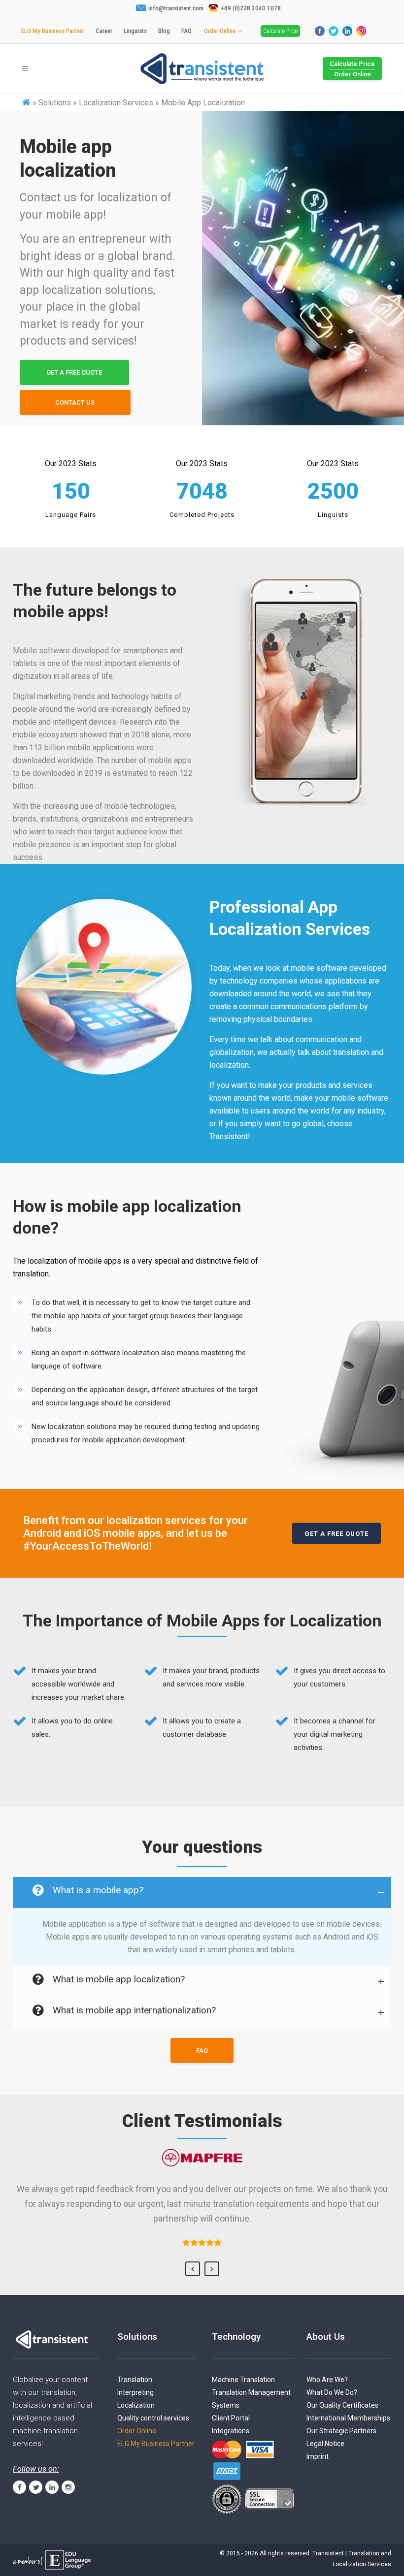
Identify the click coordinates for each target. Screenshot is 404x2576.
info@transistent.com (176, 8)
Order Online (220, 31)
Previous (193, 2269)
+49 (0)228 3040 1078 (251, 8)
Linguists (135, 31)
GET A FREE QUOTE (74, 372)
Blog (164, 31)
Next (212, 2269)
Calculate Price (280, 31)
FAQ (186, 31)
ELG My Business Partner (53, 31)
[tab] (202, 1892)
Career (104, 31)
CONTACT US (75, 402)
